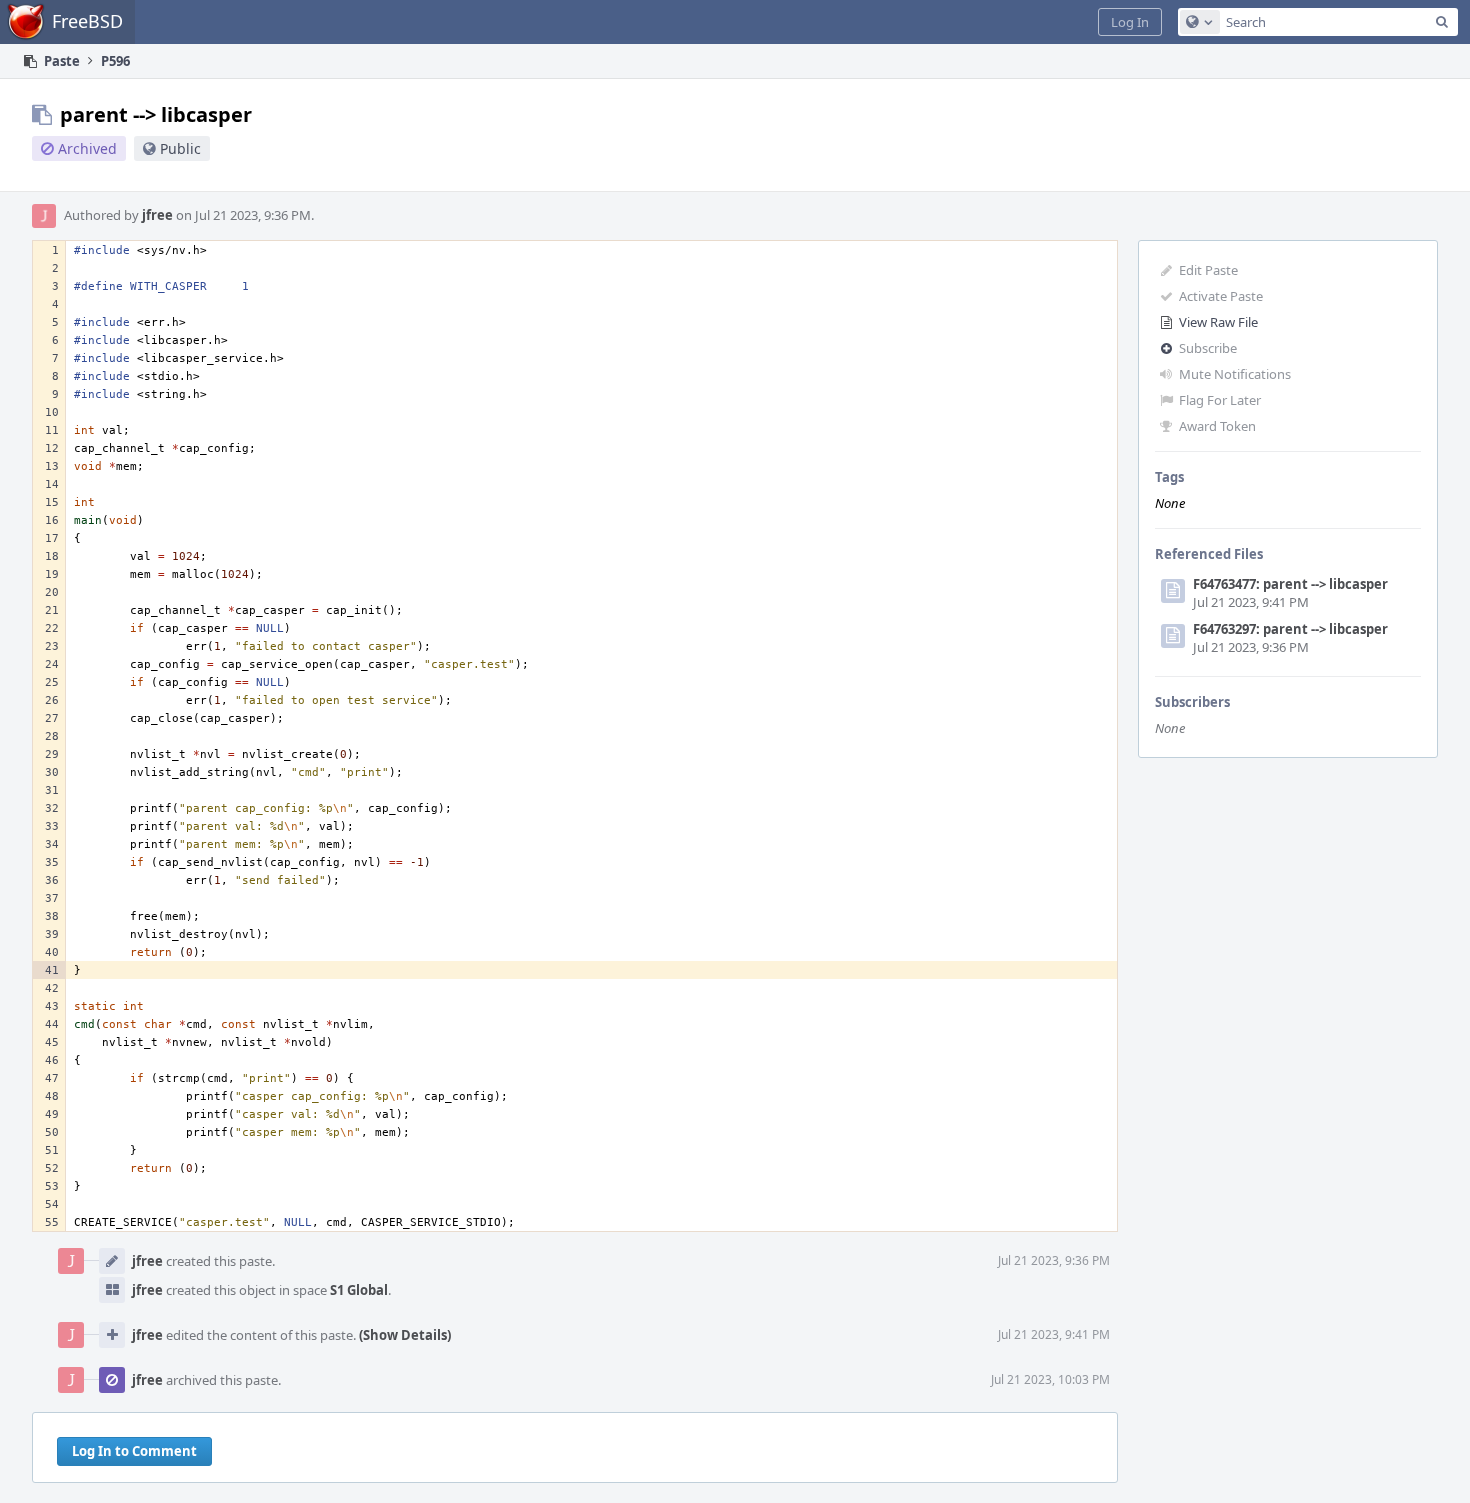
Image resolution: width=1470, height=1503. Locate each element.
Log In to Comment (134, 1451)
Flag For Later (1220, 400)
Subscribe (1208, 348)
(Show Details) (405, 1335)
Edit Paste (1208, 270)
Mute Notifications (1235, 374)
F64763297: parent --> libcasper (1290, 629)
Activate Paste (1221, 296)
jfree (157, 215)
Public (180, 148)
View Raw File (1218, 322)
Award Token (1217, 426)
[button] (1130, 22)
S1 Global (359, 1290)
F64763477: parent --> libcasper (1290, 584)
